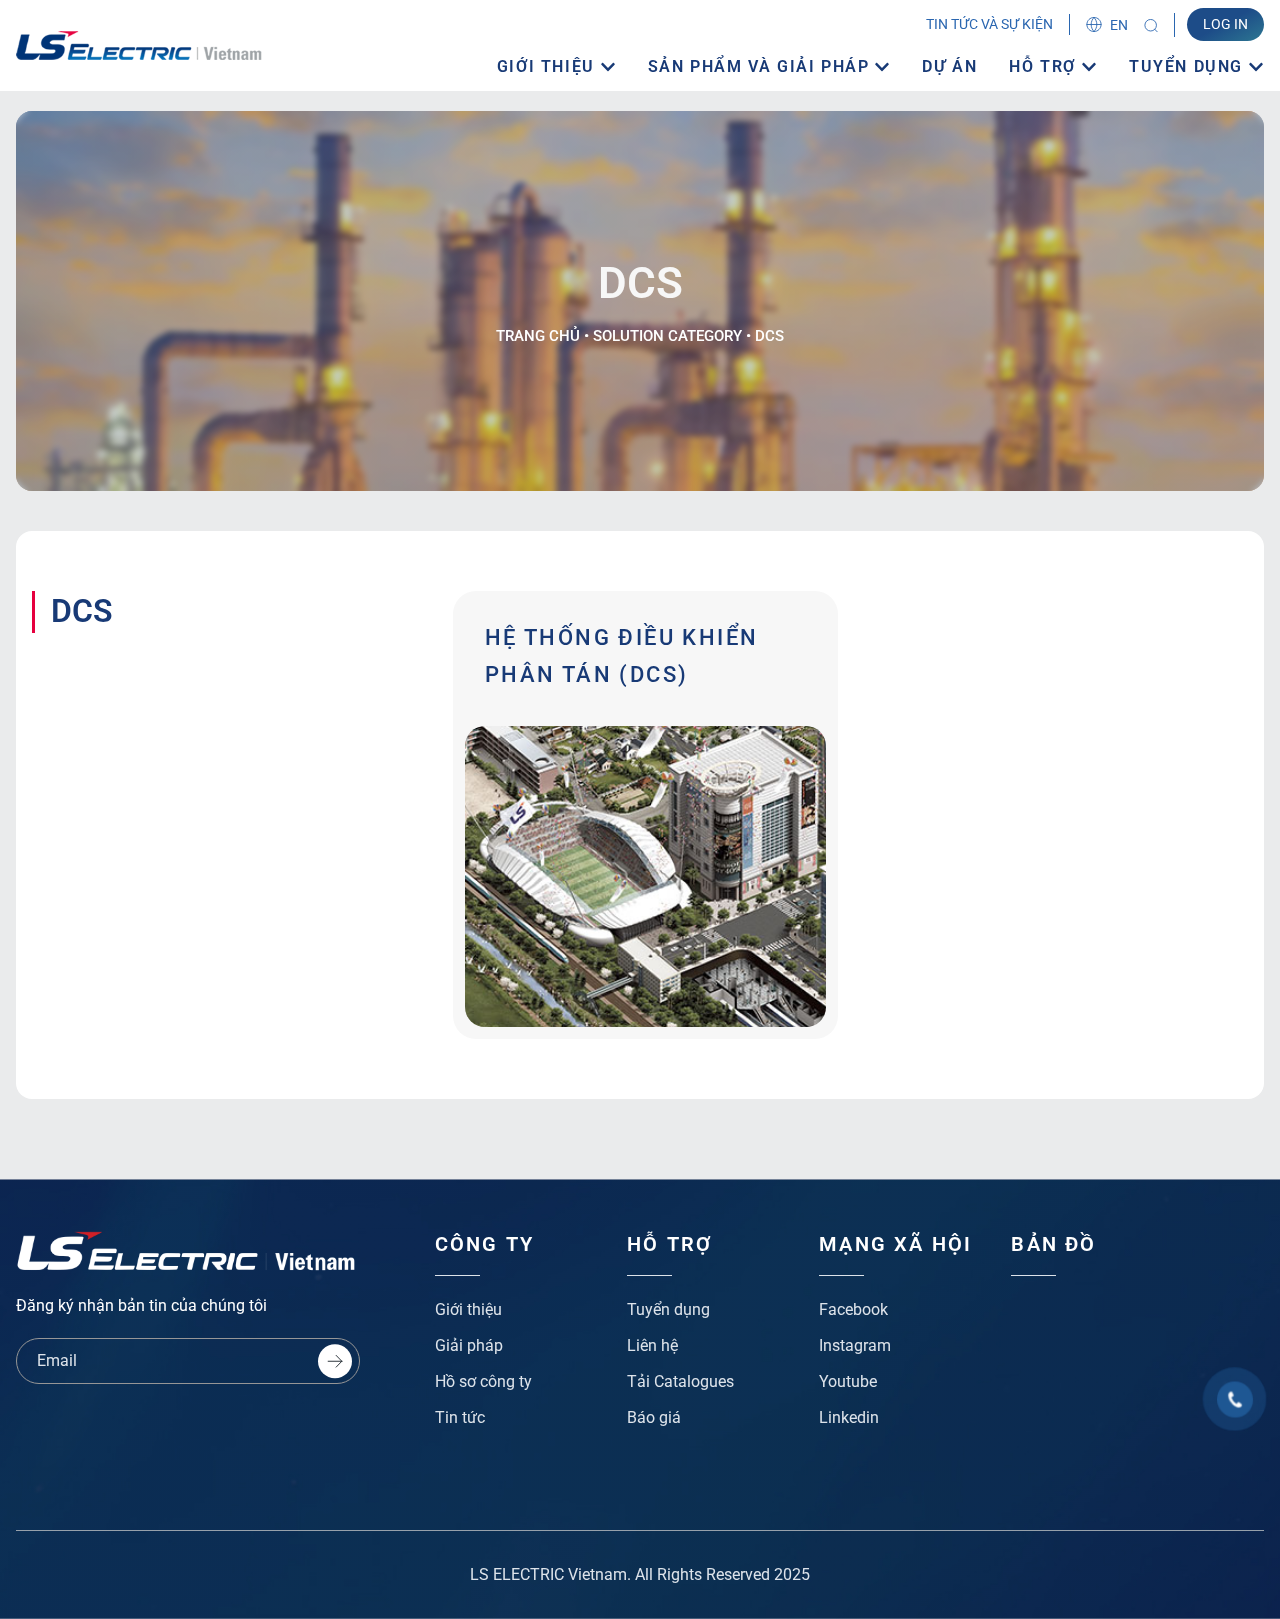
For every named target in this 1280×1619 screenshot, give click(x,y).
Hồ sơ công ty (483, 1381)
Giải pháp (469, 1345)
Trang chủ (538, 336)
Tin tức (460, 1417)
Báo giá (654, 1417)
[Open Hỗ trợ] (1089, 67)
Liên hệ (652, 1345)
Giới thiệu (468, 1309)
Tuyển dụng (668, 1309)
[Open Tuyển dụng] (1256, 67)
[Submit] (335, 1361)
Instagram (855, 1345)
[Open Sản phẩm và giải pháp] (882, 67)
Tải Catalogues (680, 1381)
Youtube (848, 1381)
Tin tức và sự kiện (989, 24)
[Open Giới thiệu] (608, 67)
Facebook (853, 1309)
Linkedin (849, 1417)
